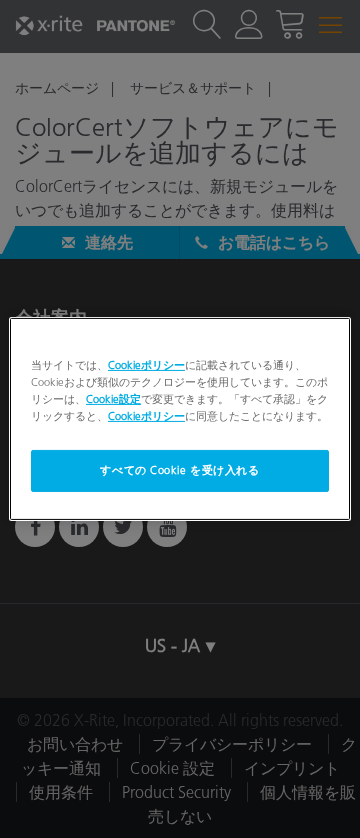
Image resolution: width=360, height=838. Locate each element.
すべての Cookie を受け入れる (179, 470)
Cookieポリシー (146, 365)
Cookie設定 (113, 399)
